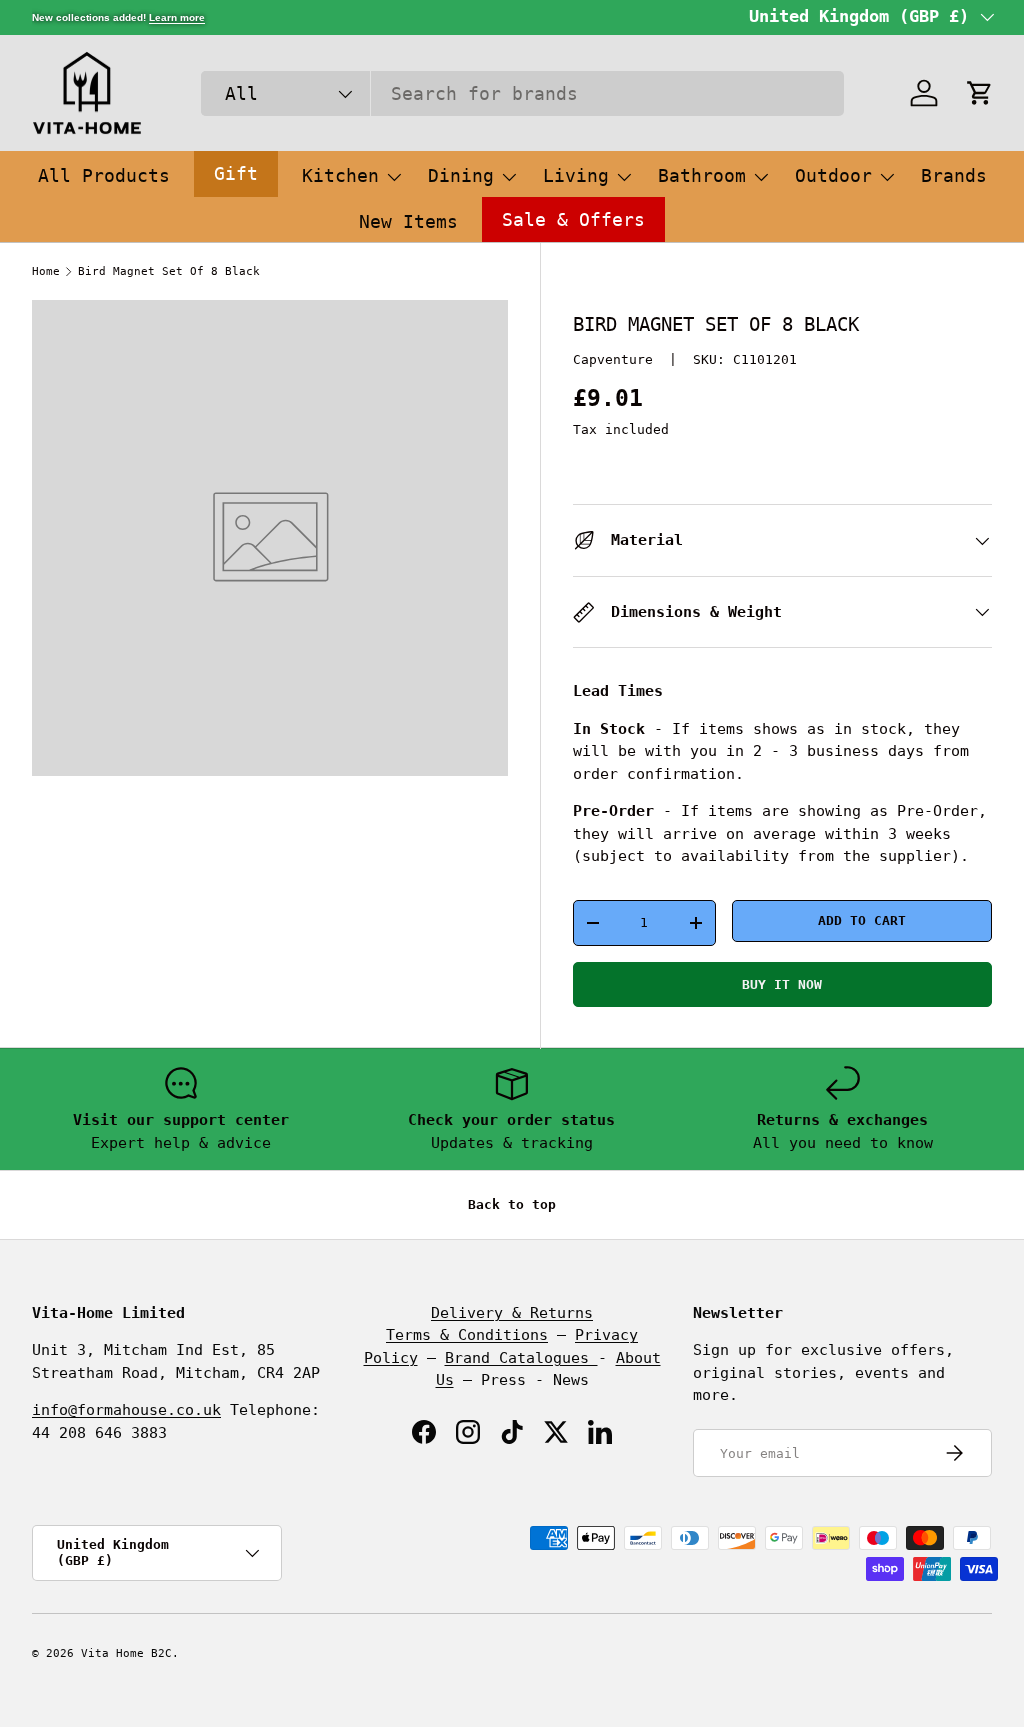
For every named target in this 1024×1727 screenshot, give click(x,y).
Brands (954, 175)
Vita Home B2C (126, 1653)
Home (46, 271)
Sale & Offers (573, 219)
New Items (408, 221)
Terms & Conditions (467, 1335)
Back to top (512, 1204)
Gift (236, 173)
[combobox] (522, 93)
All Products (104, 175)
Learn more (177, 17)
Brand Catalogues (521, 1358)
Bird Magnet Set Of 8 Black (169, 271)
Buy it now (782, 984)
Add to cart (862, 920)
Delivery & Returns (512, 1313)
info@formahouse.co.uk (126, 1410)
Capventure (613, 359)
